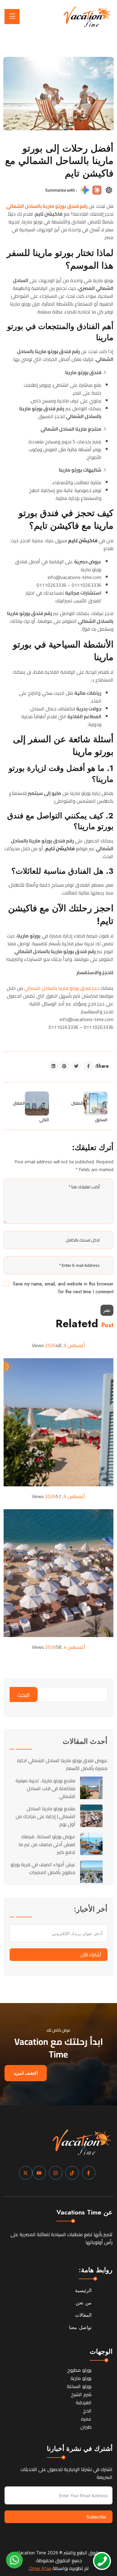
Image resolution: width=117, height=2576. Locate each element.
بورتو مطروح (79, 2370)
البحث (24, 1695)
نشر (107, 1310)
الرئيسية (83, 2290)
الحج (87, 2411)
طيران (86, 2427)
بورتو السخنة (79, 2386)
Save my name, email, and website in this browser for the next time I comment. (63, 1288)
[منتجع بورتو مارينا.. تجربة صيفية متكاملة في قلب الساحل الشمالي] (91, 1788)
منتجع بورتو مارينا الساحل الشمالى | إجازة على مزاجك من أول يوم (45, 1816)
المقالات (83, 2315)
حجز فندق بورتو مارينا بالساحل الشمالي (62, 988)
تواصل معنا (80, 2327)
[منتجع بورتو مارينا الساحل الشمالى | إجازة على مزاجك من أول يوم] (91, 1816)
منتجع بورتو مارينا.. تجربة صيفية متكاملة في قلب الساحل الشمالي (45, 1788)
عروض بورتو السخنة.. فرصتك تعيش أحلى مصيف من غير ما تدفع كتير (47, 1844)
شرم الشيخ (81, 2394)
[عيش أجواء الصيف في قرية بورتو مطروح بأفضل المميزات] (91, 1872)
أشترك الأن (91, 1955)
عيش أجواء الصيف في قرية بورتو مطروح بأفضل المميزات (43, 1868)
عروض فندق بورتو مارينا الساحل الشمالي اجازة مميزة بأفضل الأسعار (62, 1764)
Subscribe (96, 2517)
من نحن (84, 2303)
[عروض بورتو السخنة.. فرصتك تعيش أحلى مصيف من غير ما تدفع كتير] (91, 1844)
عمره (86, 2419)
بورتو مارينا (81, 2378)
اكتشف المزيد (26, 2073)
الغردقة (84, 2402)
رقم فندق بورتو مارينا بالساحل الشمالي (47, 206)
